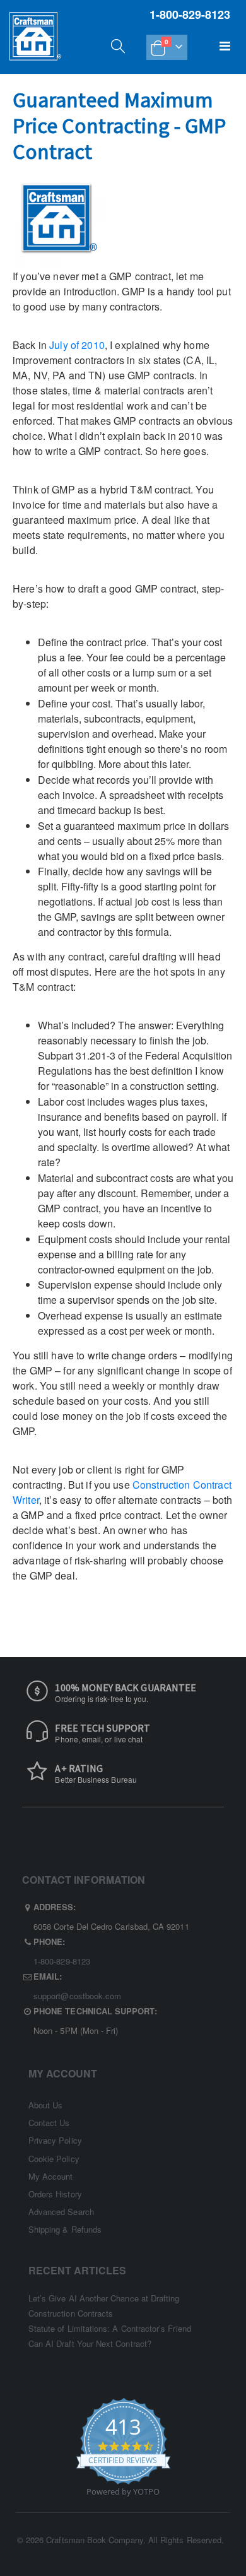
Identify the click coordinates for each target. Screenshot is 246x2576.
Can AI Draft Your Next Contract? (90, 2343)
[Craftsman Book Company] (35, 49)
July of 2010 (77, 345)
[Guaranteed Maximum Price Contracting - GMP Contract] (60, 220)
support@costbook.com (77, 1996)
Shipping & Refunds (65, 2229)
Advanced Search (61, 2212)
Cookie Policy (54, 2159)
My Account (51, 2176)
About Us (46, 2105)
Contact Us (49, 2123)
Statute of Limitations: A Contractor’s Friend (110, 2328)
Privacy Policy (55, 2140)
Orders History (55, 2194)
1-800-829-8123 (62, 1961)
